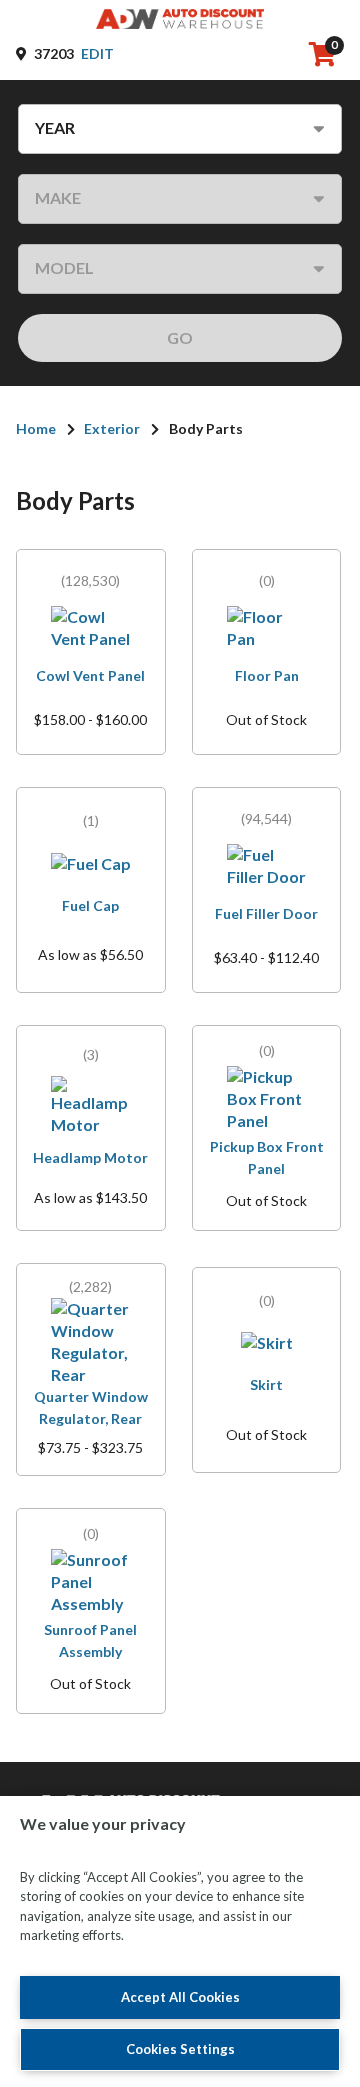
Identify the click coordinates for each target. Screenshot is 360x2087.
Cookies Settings (180, 2049)
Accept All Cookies (180, 1997)
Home (36, 428)
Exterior (112, 428)
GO (180, 337)
